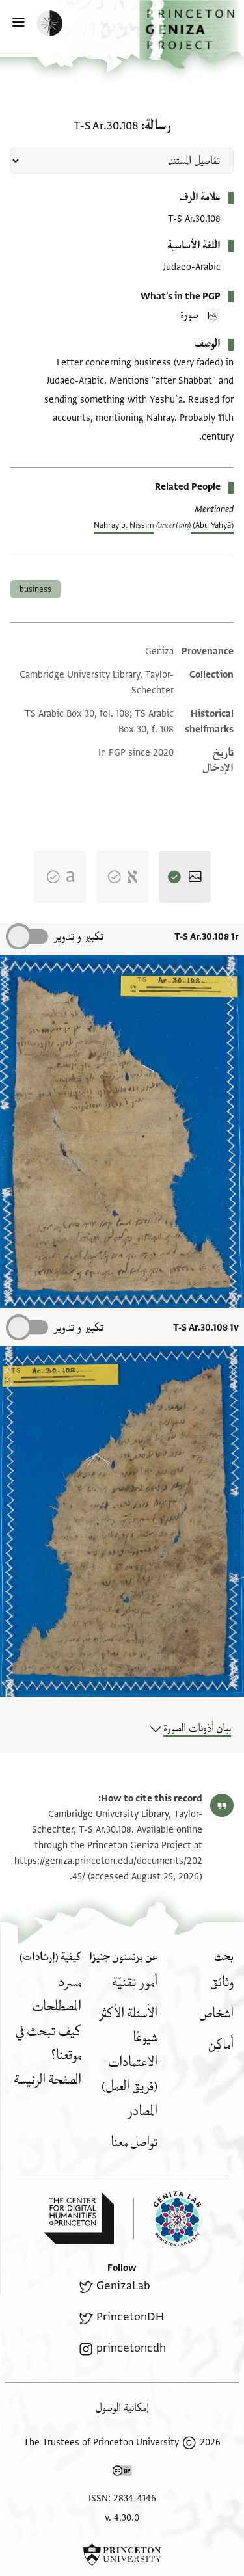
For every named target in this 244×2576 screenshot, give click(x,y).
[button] (192, 34)
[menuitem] (222, 1983)
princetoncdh (131, 2348)
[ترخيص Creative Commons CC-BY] (122, 2473)
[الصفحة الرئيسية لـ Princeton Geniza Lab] (167, 2219)
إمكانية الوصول (122, 2408)
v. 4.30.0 (122, 2518)
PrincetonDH (130, 2317)
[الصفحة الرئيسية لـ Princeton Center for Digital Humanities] (79, 2218)
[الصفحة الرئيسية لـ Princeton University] (122, 2555)
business (35, 589)
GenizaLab (123, 2286)
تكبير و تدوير (78, 937)
